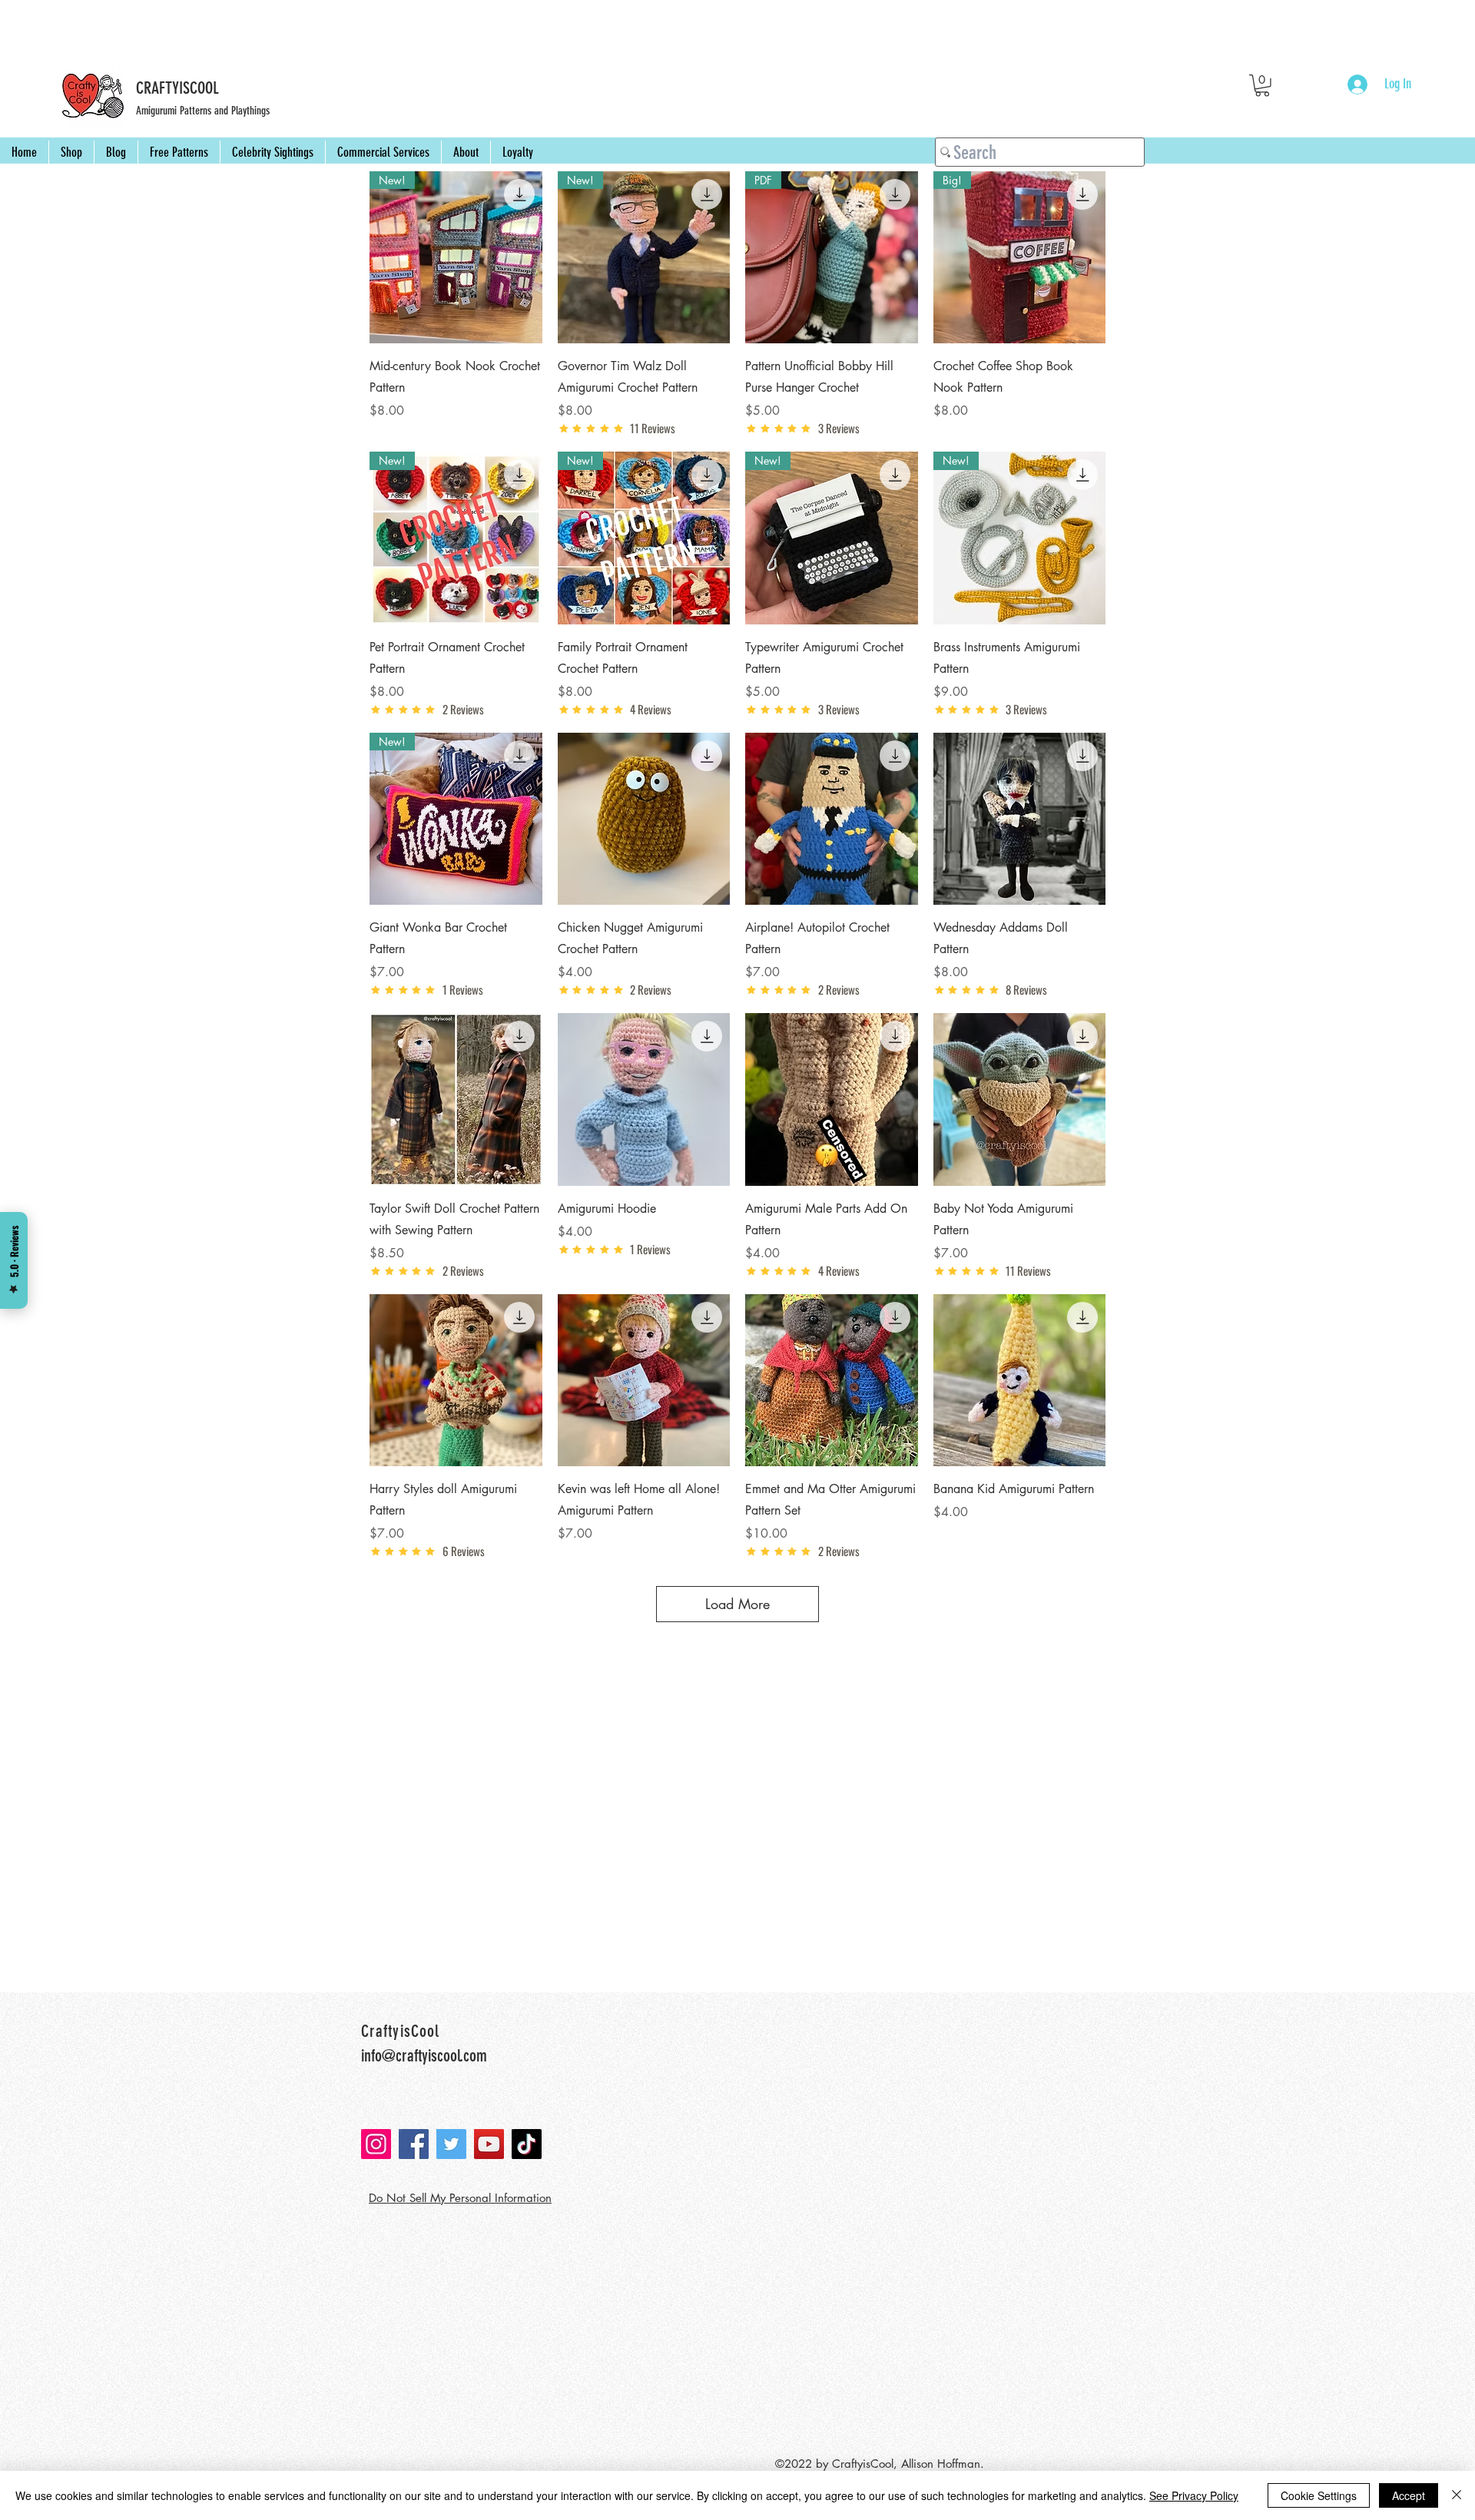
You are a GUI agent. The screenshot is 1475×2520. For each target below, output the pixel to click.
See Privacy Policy (1194, 2495)
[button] (1262, 86)
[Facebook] (414, 2144)
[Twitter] (451, 2144)
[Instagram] (376, 2144)
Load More (737, 1604)
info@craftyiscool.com (424, 2056)
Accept (1409, 2495)
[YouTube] (489, 2144)
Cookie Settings (1319, 2495)
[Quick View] (644, 819)
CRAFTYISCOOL (177, 88)
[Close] (1457, 2495)
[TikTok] (527, 2144)
